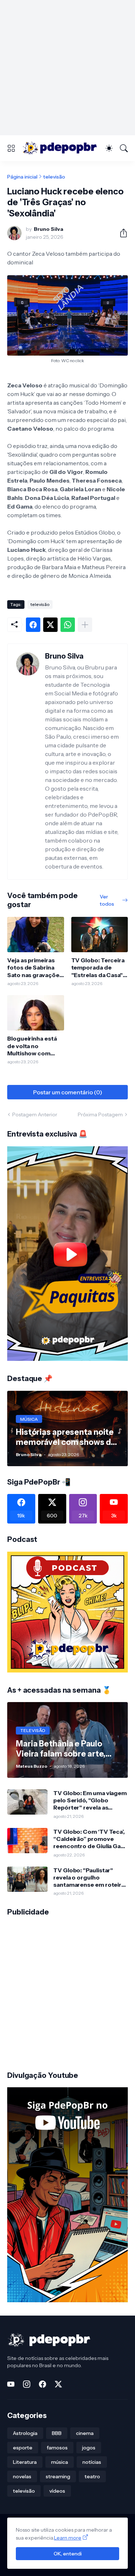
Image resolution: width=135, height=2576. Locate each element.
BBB (57, 2433)
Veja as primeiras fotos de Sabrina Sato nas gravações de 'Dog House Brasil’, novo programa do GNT (35, 968)
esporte (23, 2448)
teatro (92, 2476)
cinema (85, 2433)
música (60, 2462)
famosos (57, 2448)
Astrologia (25, 2433)
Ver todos (107, 900)
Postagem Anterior (35, 1115)
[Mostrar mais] (85, 625)
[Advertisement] (67, 68)
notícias (92, 2462)
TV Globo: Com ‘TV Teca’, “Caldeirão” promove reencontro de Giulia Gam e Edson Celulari (90, 1839)
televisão (54, 177)
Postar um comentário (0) (68, 1092)
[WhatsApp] (68, 625)
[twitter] (58, 2384)
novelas (22, 2476)
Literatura (25, 2462)
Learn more (68, 2538)
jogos (89, 2448)
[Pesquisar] (124, 148)
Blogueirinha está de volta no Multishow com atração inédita (32, 1046)
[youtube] (11, 2384)
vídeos (57, 2491)
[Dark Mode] (109, 148)
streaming (58, 2476)
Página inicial (22, 177)
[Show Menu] (11, 148)
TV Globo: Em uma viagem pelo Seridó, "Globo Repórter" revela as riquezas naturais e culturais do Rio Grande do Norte (90, 1800)
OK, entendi (68, 2554)
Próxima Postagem (100, 1115)
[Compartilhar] (121, 233)
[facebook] (42, 2384)
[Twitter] (50, 625)
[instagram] (27, 2384)
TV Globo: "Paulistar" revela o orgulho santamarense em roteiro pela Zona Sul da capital (89, 1878)
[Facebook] (33, 625)
